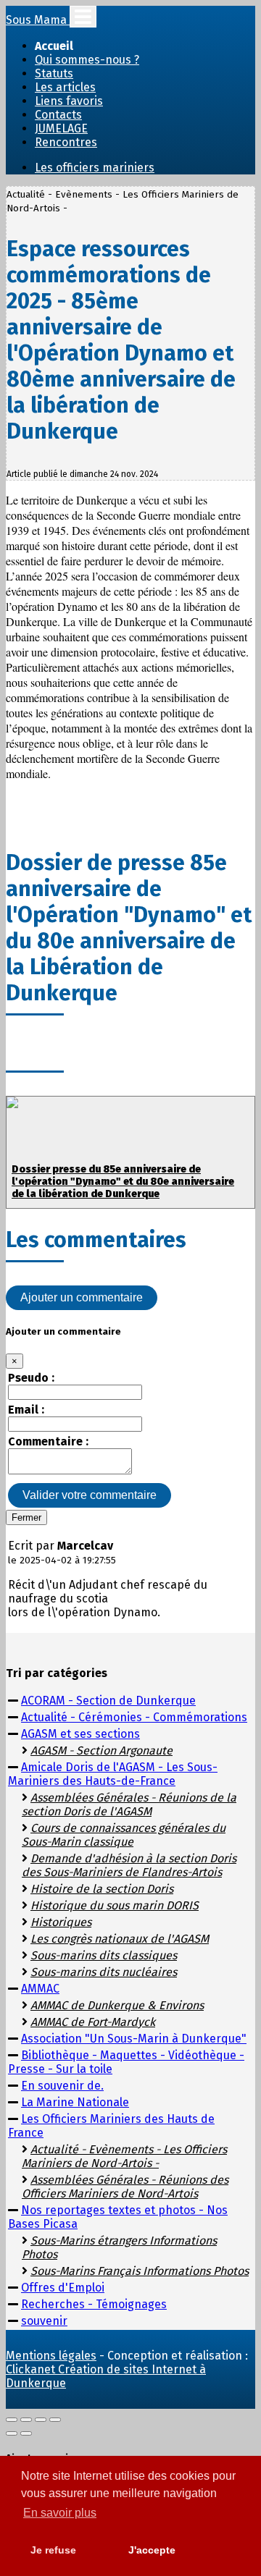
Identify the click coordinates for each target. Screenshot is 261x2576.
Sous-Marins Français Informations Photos (140, 2271)
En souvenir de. (62, 2086)
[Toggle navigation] (83, 17)
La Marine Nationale (75, 2102)
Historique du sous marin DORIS (115, 1905)
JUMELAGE (61, 128)
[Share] (26, 2420)
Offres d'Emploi (63, 2288)
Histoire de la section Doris (102, 1889)
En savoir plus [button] (60, 2513)
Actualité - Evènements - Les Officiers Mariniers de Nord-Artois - (124, 2156)
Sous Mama (38, 20)
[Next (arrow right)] (26, 2433)
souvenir (44, 2321)
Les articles (65, 87)
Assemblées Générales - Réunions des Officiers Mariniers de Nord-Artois (125, 2187)
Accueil (54, 46)
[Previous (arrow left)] (12, 2433)
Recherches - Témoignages (94, 2304)
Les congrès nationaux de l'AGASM (120, 1939)
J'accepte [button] (152, 2550)
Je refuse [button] (53, 2550)
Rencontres (66, 142)
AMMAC (40, 1989)
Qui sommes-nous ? (87, 60)
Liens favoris (69, 101)
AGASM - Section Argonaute (101, 1751)
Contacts (58, 115)
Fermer (26, 1517)
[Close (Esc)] (12, 2420)
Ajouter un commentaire (82, 1297)
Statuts (54, 73)
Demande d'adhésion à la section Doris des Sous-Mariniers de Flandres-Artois (129, 1865)
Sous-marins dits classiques (104, 1955)
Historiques (61, 1922)
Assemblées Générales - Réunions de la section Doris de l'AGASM (129, 1804)
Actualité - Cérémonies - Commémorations (134, 1717)
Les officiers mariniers (95, 168)
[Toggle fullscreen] (41, 2420)
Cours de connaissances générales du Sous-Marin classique (124, 1835)
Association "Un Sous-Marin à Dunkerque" (134, 2039)
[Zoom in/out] (55, 2420)
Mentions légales (51, 2356)
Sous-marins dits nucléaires (104, 1972)
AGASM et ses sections (80, 1734)
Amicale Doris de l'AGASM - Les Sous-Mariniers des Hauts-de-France (113, 1774)
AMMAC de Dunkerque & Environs (117, 2005)
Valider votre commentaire (90, 1495)
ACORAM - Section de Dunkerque (108, 1701)
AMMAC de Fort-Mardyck (93, 2022)
